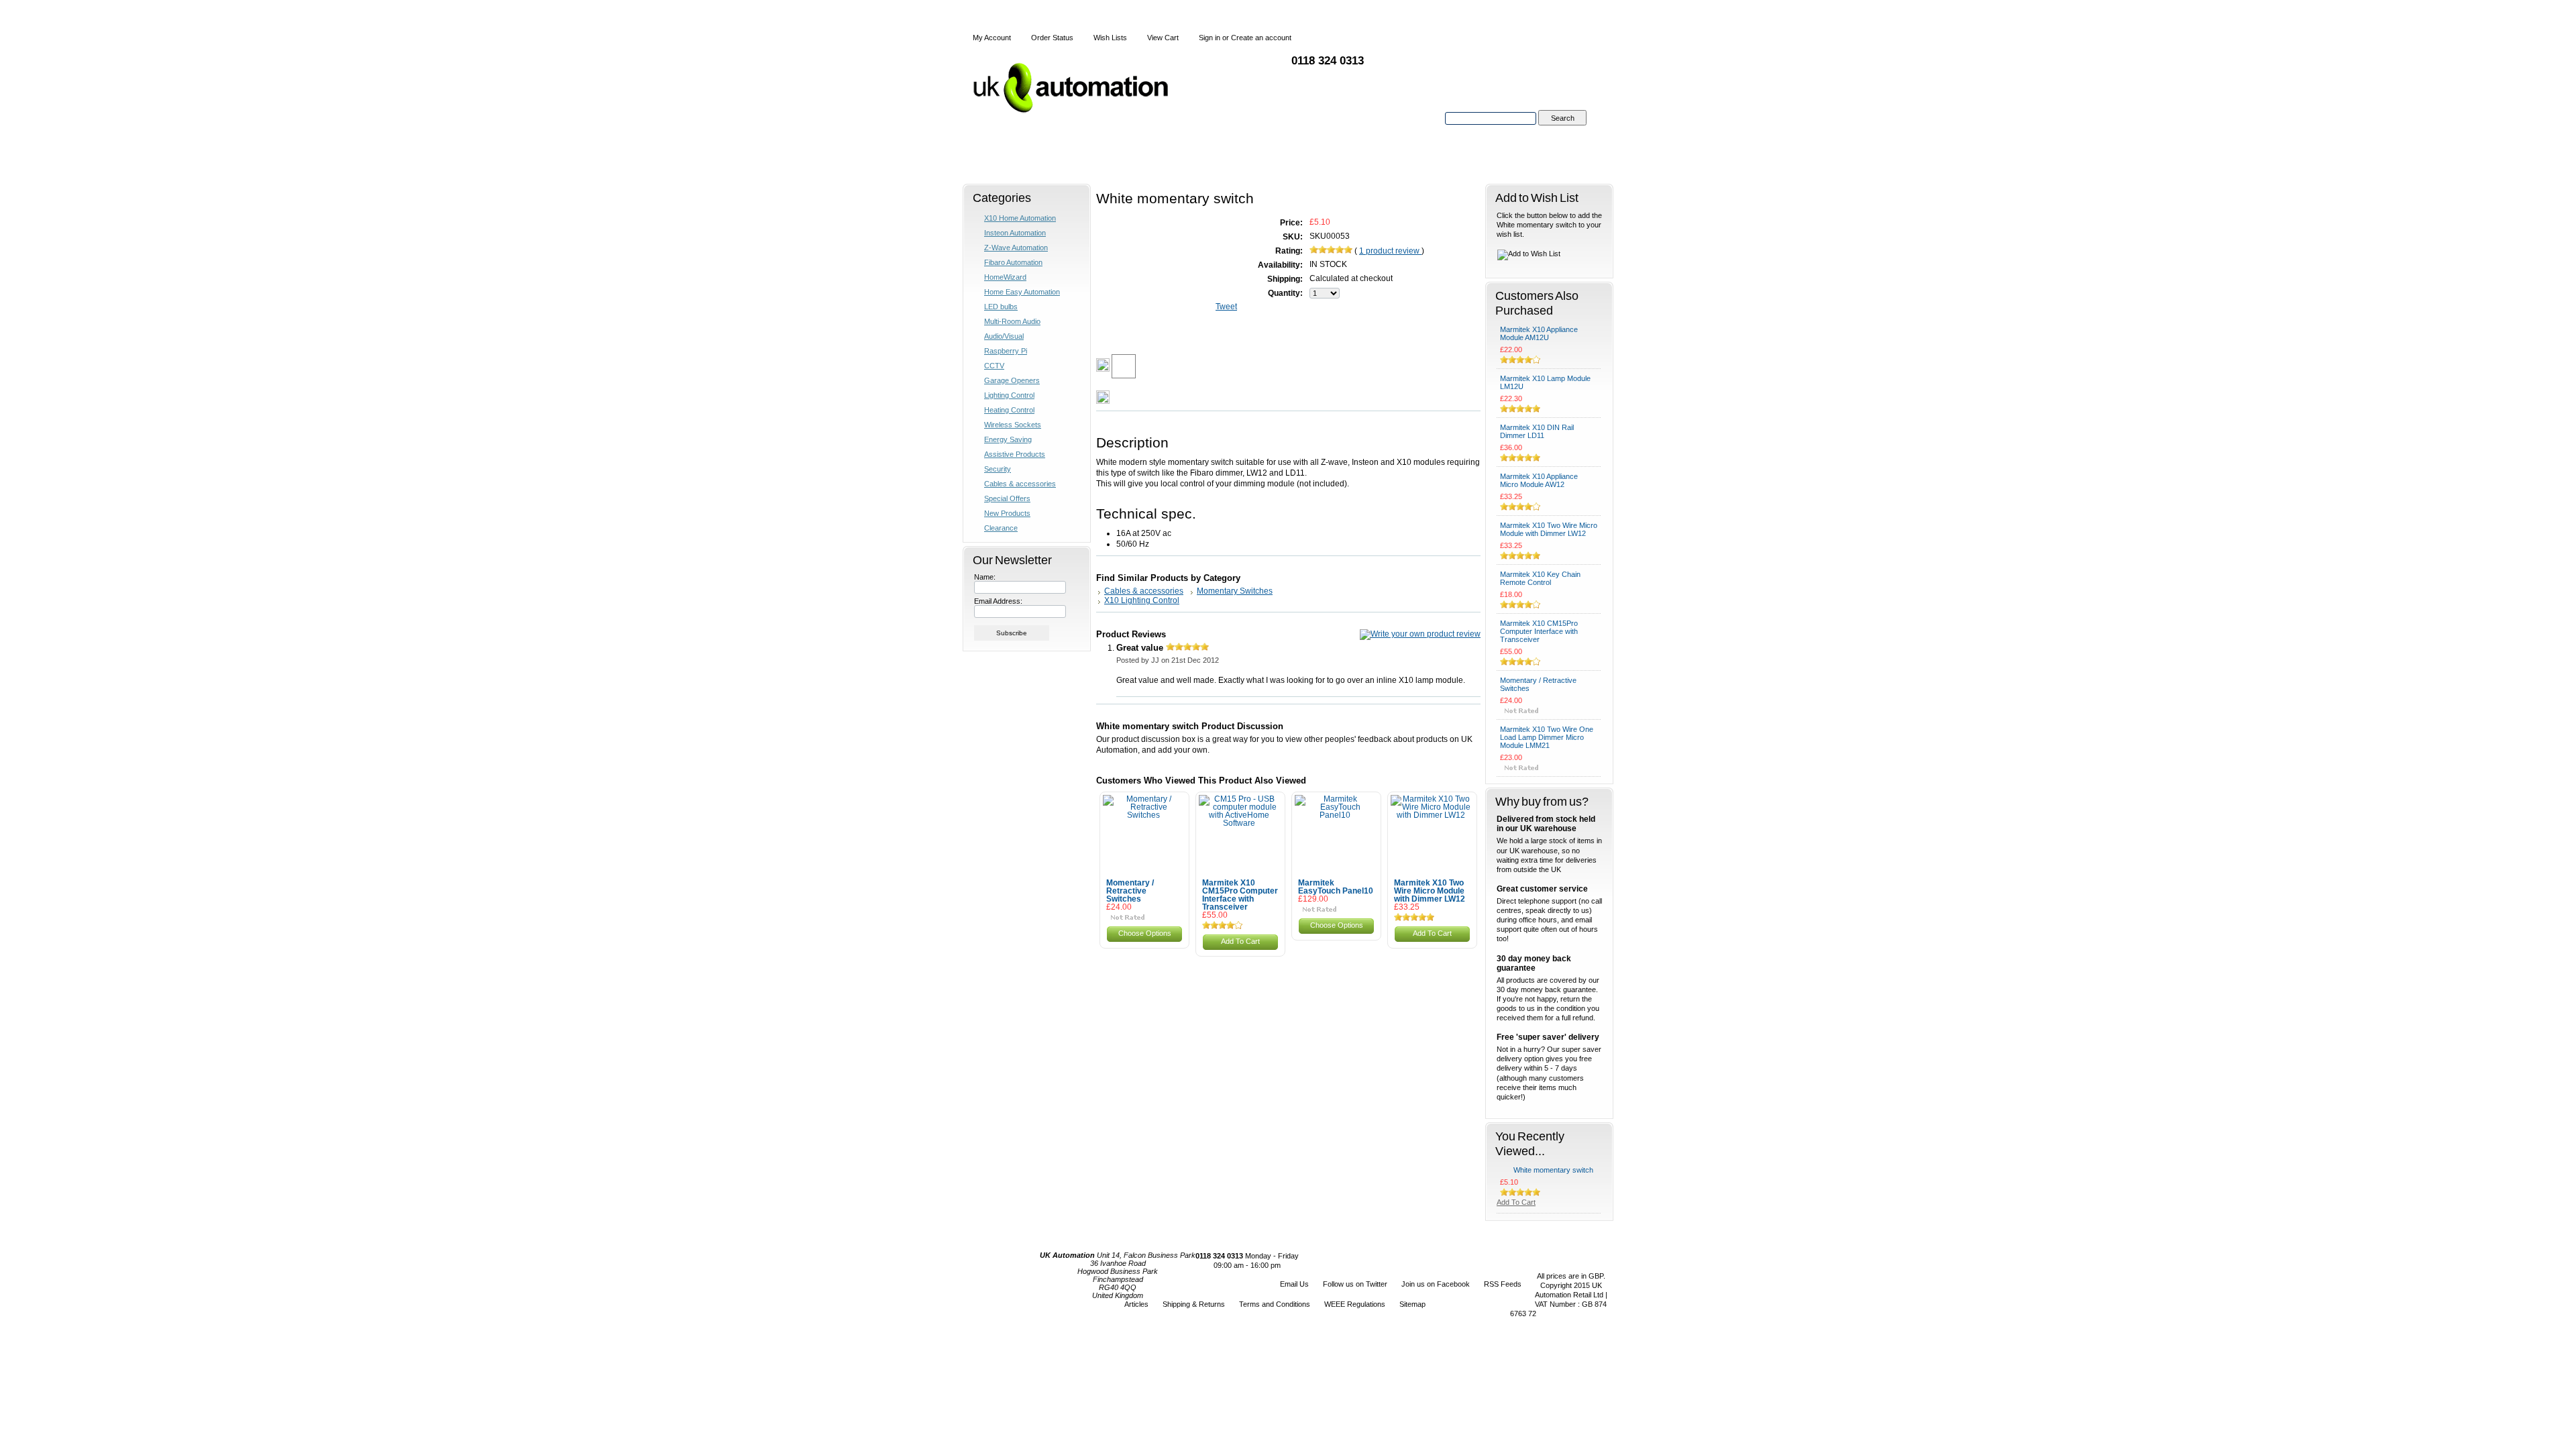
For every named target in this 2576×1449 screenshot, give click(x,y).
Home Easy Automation (1022, 292)
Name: (985, 577)
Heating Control (1009, 410)
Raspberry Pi (1006, 351)
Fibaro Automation (1013, 262)
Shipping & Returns (1194, 1304)
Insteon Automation (1015, 233)
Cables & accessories (1020, 484)
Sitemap (1412, 1304)
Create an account (1261, 38)
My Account (992, 38)
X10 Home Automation (1020, 218)
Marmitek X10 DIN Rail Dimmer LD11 (1537, 431)
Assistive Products (1015, 454)
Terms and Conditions (1275, 1304)
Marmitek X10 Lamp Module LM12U (1545, 382)
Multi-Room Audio (1012, 321)
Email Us (1294, 1284)
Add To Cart (1240, 941)
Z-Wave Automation (1016, 248)
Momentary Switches (1235, 591)
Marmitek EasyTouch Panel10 (1336, 887)
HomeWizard (1005, 277)
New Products (1007, 513)
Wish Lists (1110, 38)
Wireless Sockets (1013, 425)
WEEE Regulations (1355, 1304)
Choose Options (1145, 933)
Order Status (1052, 38)
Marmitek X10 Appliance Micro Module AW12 (1539, 480)
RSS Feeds (1503, 1284)
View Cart (1163, 38)
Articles (1136, 1304)
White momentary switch (1553, 1170)
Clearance (1001, 528)
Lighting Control (1009, 395)
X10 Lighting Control (1142, 600)
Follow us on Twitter (1355, 1284)
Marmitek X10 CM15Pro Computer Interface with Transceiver (1240, 895)
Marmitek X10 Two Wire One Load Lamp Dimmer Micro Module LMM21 (1547, 737)
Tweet (1226, 307)
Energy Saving (1008, 439)
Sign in (1210, 38)
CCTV (994, 366)
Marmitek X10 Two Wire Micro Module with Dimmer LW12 (1430, 891)
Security (998, 469)
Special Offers (1007, 498)
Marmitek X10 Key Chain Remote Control (1540, 578)
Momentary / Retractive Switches (1130, 891)
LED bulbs (1001, 307)
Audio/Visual (1004, 336)
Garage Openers (1012, 380)
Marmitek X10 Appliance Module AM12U (1539, 333)
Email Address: (998, 601)
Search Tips (1562, 133)
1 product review (1390, 251)
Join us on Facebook (1436, 1284)
